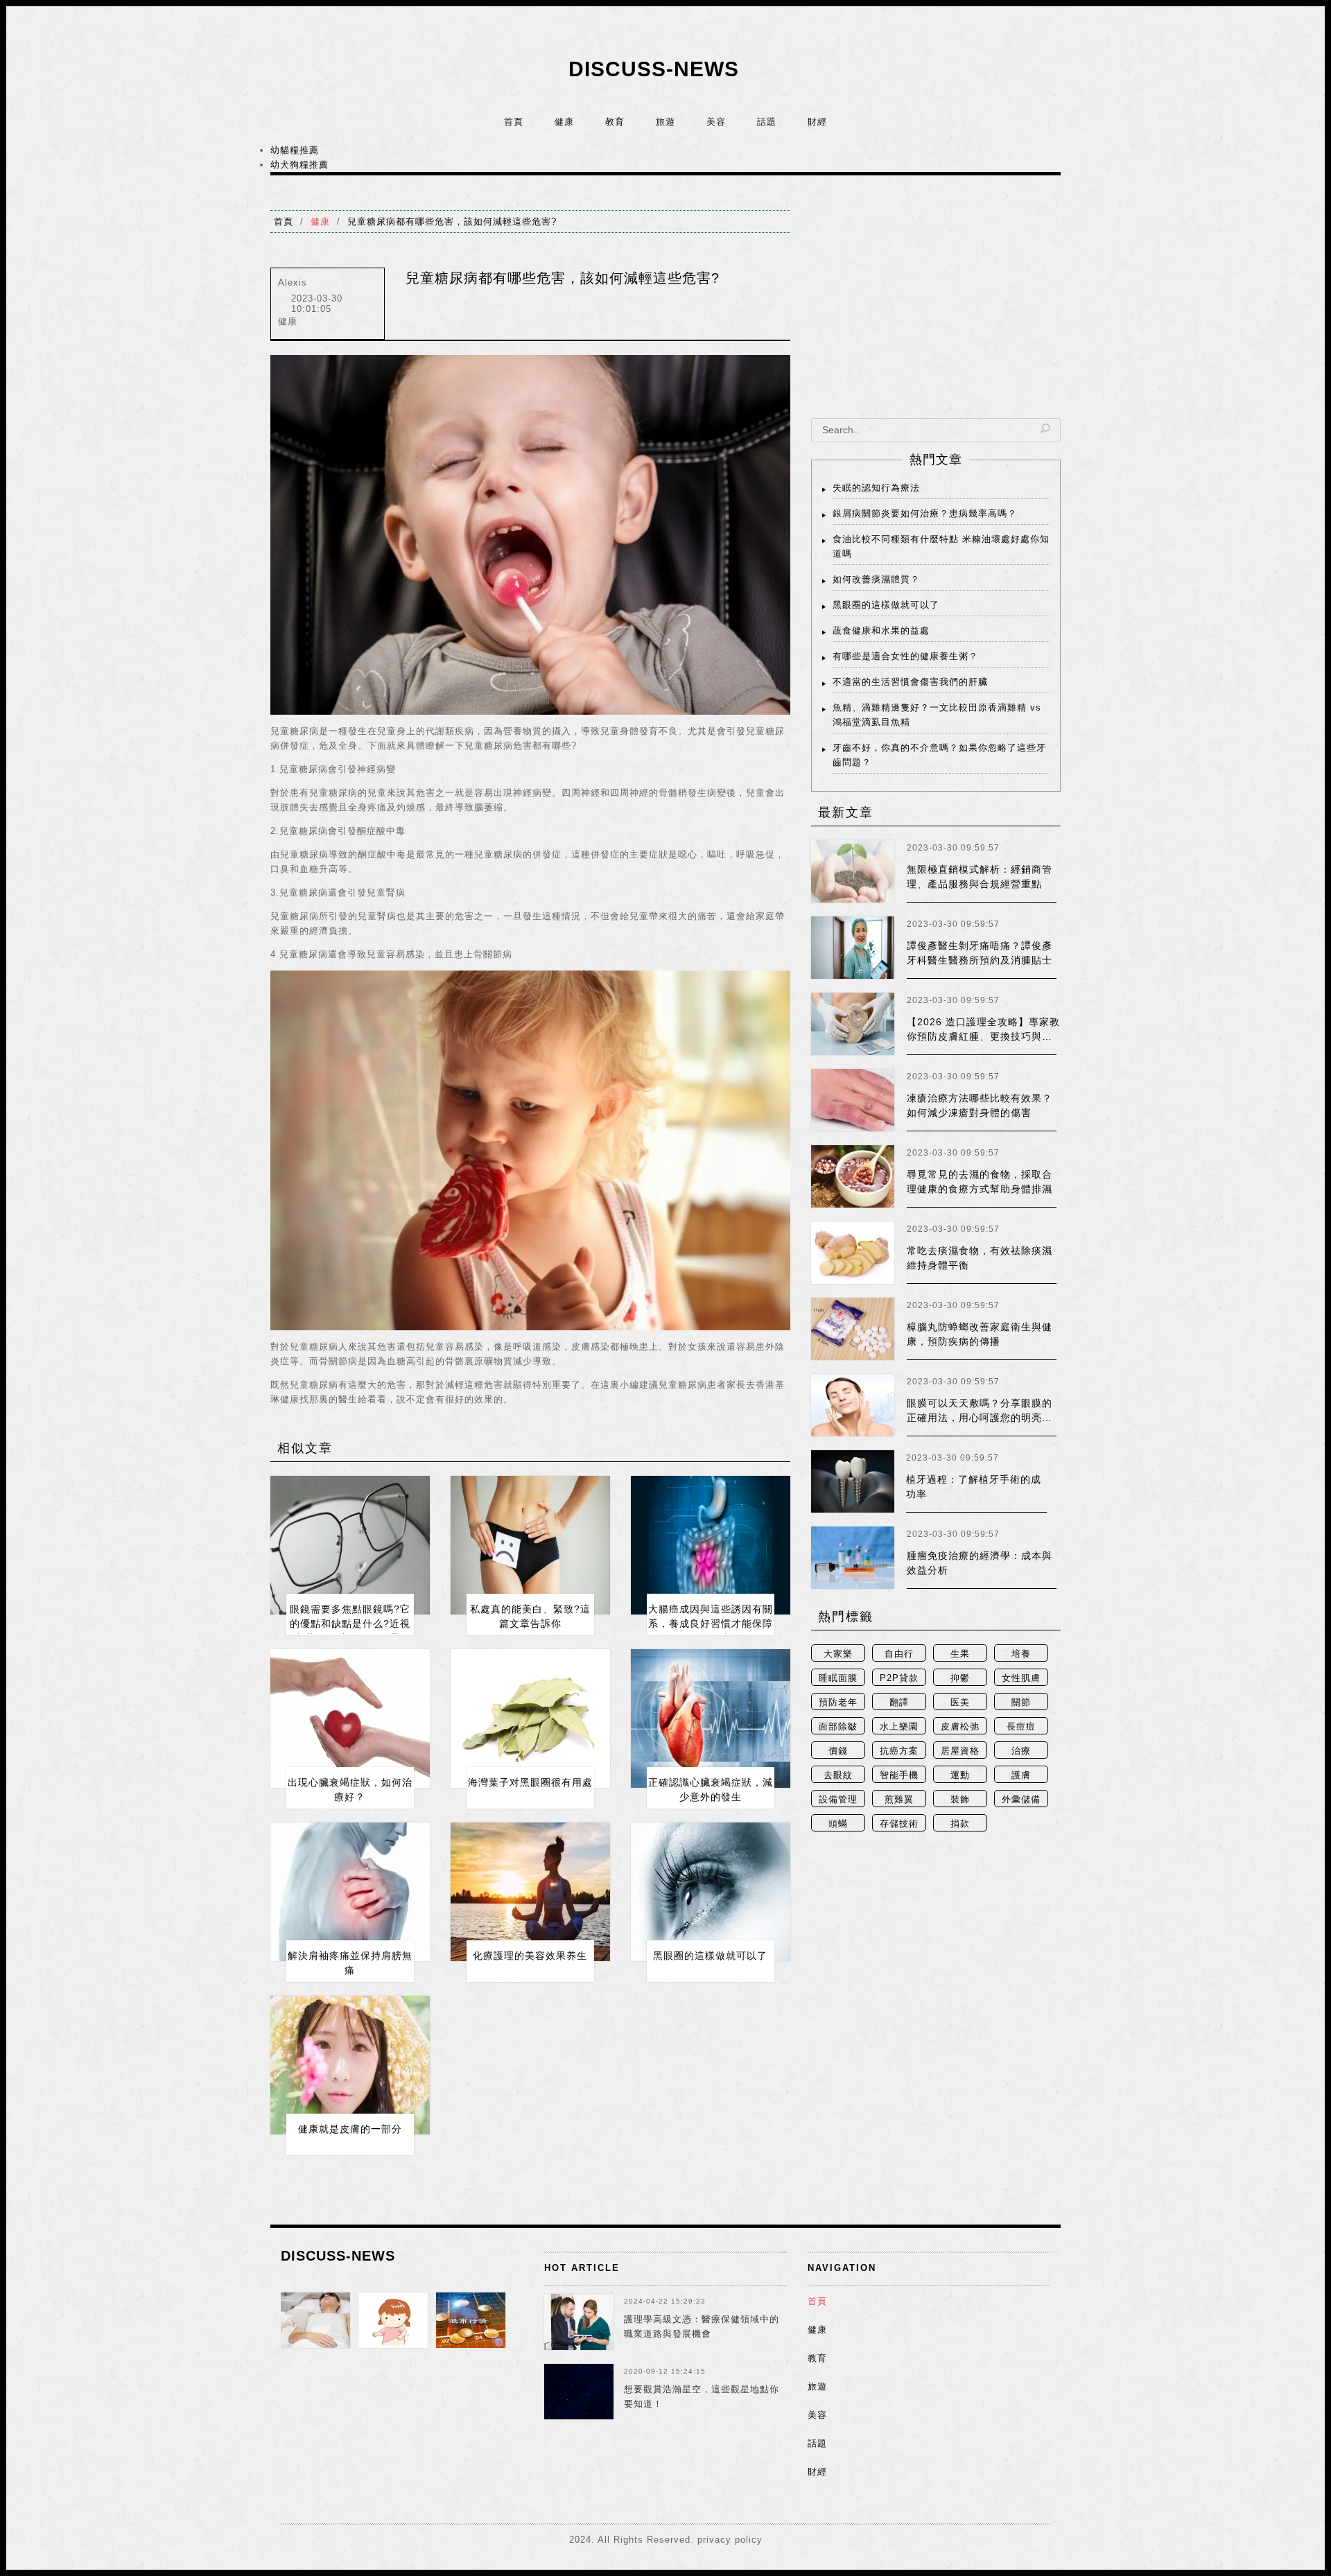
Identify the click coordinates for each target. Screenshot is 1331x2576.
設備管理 (838, 1799)
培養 (1021, 1654)
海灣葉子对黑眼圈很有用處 (530, 1782)
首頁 (514, 122)
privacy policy (730, 2540)
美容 (716, 122)
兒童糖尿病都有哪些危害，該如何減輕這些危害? (452, 221)
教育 (615, 122)
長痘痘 (1021, 1726)
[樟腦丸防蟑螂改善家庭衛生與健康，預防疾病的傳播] (853, 1329)
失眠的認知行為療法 (876, 488)
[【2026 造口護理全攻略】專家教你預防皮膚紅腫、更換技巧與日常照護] (853, 1024)
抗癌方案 (899, 1751)
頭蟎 (838, 1824)
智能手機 (899, 1775)
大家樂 (838, 1654)
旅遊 (665, 122)
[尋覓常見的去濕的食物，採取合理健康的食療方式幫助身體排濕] (853, 1176)
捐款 (960, 1824)
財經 (817, 122)
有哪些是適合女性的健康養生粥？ (905, 656)
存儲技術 (899, 1824)
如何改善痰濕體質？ (876, 579)
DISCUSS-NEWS (654, 69)
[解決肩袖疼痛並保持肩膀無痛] (350, 1892)
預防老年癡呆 (838, 1704)
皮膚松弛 (960, 1726)
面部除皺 (838, 1726)
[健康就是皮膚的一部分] (350, 2065)
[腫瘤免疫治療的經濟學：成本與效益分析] (853, 1558)
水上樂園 (899, 1726)
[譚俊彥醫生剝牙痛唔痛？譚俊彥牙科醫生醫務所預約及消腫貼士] (853, 948)
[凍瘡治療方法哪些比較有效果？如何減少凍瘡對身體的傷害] (853, 1100)
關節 (1021, 1702)
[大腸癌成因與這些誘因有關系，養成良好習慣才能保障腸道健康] (711, 1545)
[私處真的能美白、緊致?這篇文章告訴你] (530, 1545)
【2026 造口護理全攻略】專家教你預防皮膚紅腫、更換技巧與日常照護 (983, 1036)
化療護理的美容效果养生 (530, 1956)
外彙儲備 (1021, 1799)
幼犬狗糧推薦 (299, 165)
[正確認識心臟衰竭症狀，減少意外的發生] (711, 1718)
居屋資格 (960, 1751)
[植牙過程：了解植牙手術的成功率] (853, 1481)
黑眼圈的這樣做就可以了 (710, 1956)
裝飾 (960, 1799)
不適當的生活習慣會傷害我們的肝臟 (910, 682)
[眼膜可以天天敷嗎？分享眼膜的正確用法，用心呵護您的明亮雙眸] (853, 1405)
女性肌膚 (1021, 1678)
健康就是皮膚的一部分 (350, 2129)
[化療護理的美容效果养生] (530, 1892)
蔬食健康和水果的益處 (881, 630)
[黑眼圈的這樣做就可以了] (711, 1892)
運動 (960, 1775)
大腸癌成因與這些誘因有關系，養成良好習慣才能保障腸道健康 (711, 1624)
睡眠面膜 (838, 1678)
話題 (767, 122)
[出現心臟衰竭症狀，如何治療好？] (350, 1718)
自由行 (899, 1654)
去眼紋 (838, 1775)
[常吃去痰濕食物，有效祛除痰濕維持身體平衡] (853, 1253)
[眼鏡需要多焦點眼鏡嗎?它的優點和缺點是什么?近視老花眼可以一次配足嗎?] (350, 1545)
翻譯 (899, 1702)
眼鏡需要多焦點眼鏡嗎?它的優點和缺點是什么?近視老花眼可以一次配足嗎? (350, 1624)
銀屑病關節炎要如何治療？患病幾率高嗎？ (925, 513)
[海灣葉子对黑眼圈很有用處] (530, 1718)
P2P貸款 (899, 1678)
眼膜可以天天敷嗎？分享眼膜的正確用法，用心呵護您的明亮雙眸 (980, 1418)
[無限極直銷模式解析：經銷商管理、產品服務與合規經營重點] (853, 871)
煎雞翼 (899, 1799)
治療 (1021, 1751)
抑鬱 (960, 1678)
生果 (960, 1654)
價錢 (838, 1751)
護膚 (1021, 1775)
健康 (564, 122)
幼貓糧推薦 (295, 150)
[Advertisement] (936, 307)
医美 (960, 1702)
